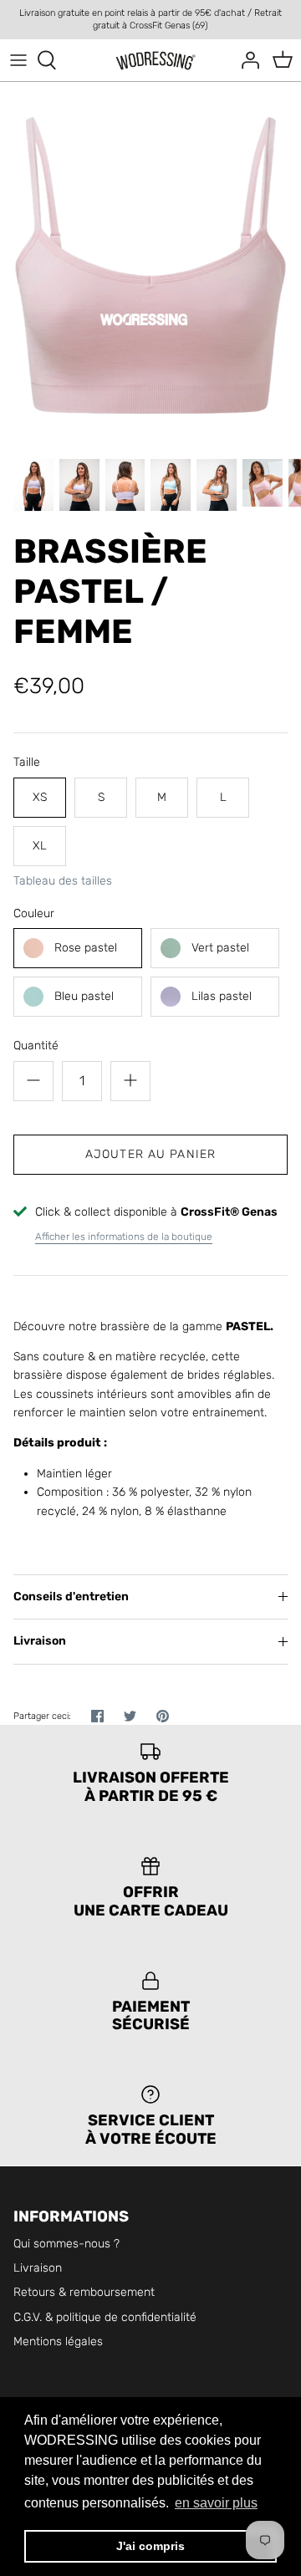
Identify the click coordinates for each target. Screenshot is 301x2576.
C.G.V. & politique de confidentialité (105, 2317)
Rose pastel (86, 948)
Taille (27, 762)
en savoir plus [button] (216, 2503)
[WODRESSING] (151, 61)
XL (40, 846)
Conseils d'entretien (71, 1597)
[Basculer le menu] (18, 60)
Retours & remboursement (84, 2292)
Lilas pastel (222, 996)
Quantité (36, 1046)
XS (40, 797)
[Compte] (246, 60)
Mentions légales (58, 2341)
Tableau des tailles (63, 881)
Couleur (34, 913)
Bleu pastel (84, 996)
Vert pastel (220, 948)
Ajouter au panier (150, 1154)
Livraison (40, 1641)
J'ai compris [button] (150, 2546)
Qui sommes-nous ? (66, 2244)
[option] (150, 265)
